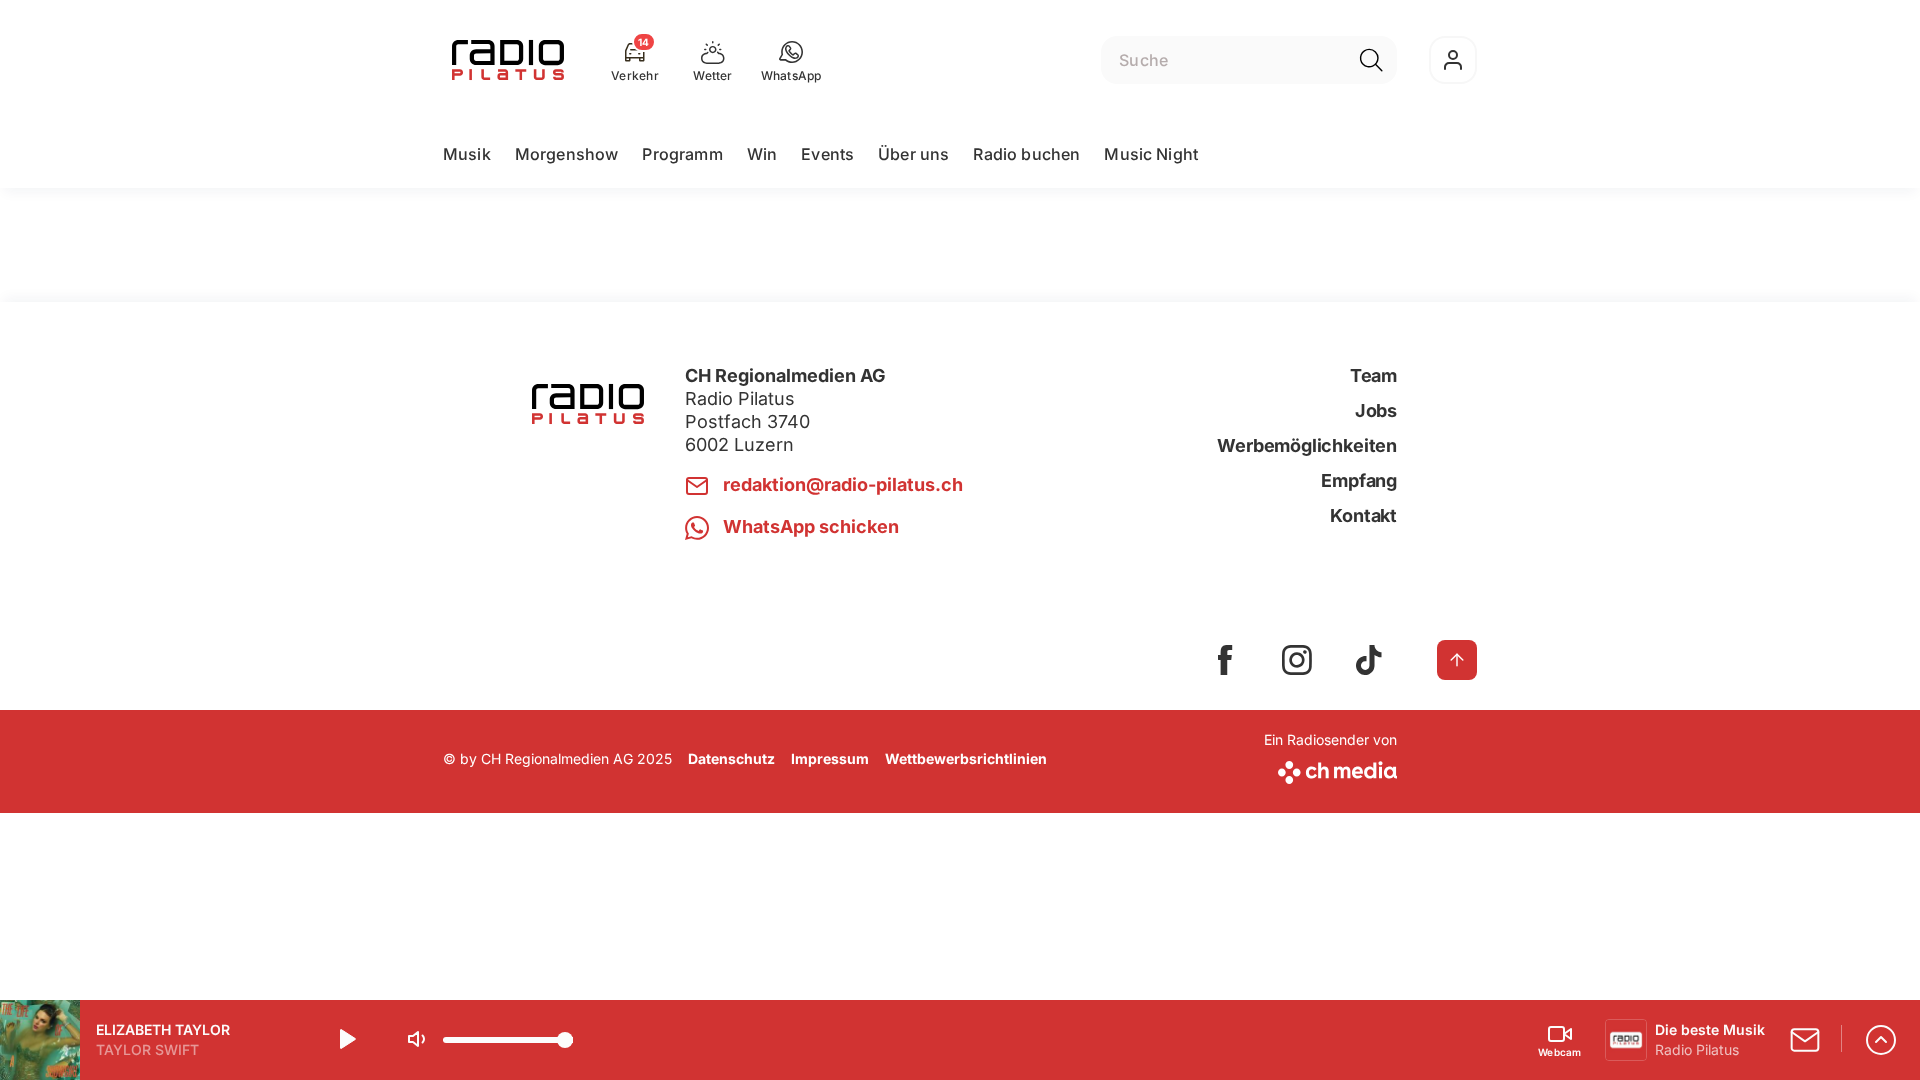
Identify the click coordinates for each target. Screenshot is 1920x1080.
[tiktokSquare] (1369, 660)
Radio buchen (1026, 154)
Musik (467, 154)
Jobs (1376, 410)
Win (762, 154)
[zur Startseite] (508, 60)
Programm (682, 154)
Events (827, 154)
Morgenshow (567, 154)
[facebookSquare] (1225, 660)
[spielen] (346, 1040)
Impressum (830, 758)
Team (1373, 375)
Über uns (913, 154)
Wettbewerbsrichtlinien (966, 758)
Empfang (1359, 480)
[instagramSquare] (1297, 660)
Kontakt (1363, 515)
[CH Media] (1330, 768)
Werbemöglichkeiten (1307, 445)
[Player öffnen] (1881, 1040)
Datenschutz (731, 758)
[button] (791, 60)
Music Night (1151, 154)
